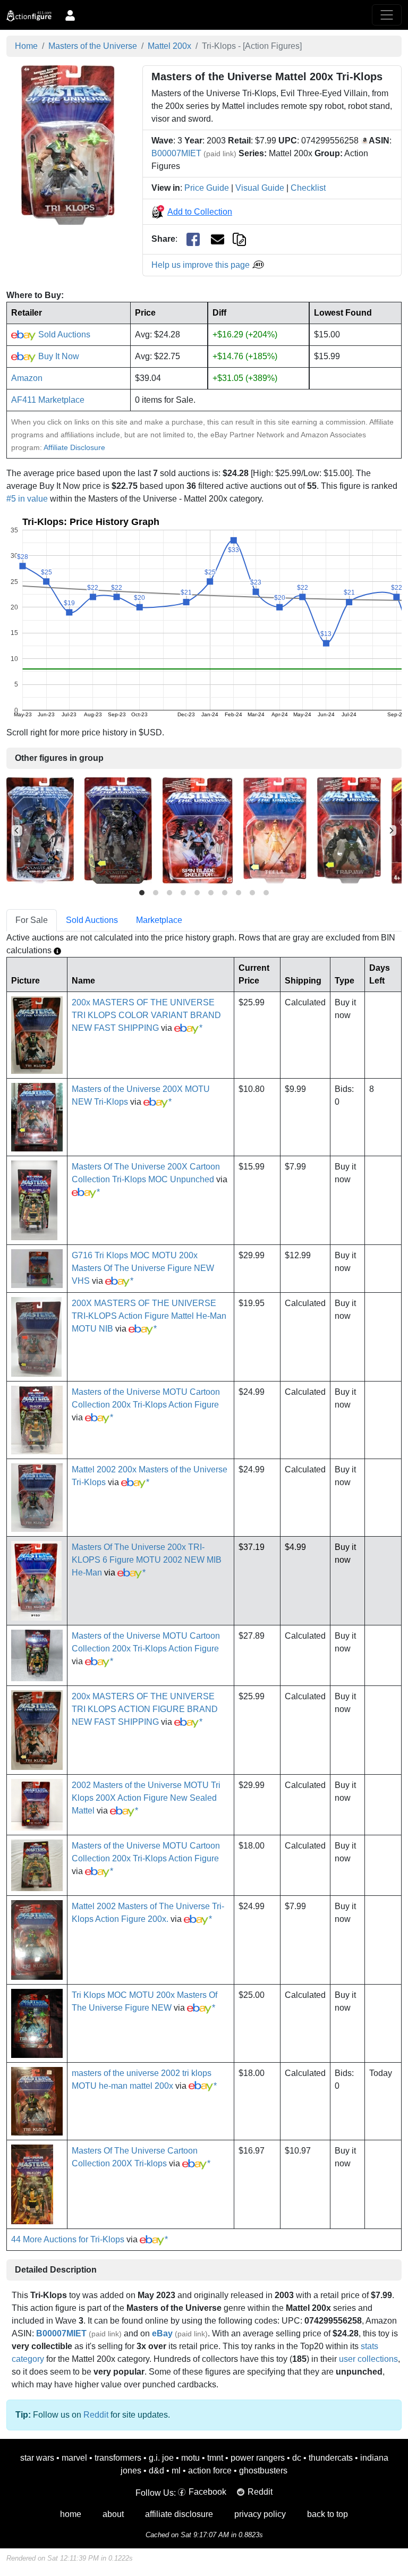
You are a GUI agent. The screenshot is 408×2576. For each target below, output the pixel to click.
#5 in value (27, 499)
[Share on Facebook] (193, 239)
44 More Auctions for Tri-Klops (68, 2239)
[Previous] (17, 831)
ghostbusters (263, 2471)
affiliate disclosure (179, 2514)
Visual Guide (260, 188)
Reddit (96, 2415)
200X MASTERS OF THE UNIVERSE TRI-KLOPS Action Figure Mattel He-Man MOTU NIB (149, 1316)
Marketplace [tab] (159, 920)
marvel (74, 2458)
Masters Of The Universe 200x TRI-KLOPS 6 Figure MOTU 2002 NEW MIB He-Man (147, 1560)
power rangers (258, 2458)
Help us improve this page (202, 265)
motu (190, 2458)
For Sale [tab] (32, 920)
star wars (37, 2458)
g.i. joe (161, 2458)
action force (210, 2471)
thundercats (331, 2458)
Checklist (308, 188)
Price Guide (207, 188)
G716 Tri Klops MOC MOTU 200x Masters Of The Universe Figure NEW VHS (143, 1268)
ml (176, 2471)
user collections (368, 2359)
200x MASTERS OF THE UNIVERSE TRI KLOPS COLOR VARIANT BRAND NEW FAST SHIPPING (146, 1015)
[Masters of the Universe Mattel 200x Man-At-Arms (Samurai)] (40, 830)
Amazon (27, 378)
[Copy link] (239, 239)
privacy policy (260, 2514)
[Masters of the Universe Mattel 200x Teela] (275, 830)
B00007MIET (176, 153)
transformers (118, 2458)
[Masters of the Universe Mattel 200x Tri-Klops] (68, 144)
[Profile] (70, 15)
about (113, 2514)
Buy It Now (58, 356)
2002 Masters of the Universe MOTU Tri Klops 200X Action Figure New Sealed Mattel (146, 1798)
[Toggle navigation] (387, 15)
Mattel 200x (169, 46)
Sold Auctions (63, 334)
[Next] (391, 831)
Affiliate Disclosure (74, 447)
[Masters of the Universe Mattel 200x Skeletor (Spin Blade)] (198, 830)
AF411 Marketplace (48, 400)
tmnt (215, 2458)
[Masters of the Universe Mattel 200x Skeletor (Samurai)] (118, 830)
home (71, 2514)
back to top (328, 2514)
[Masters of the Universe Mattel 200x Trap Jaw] (349, 830)
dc (297, 2458)
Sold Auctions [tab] (92, 920)
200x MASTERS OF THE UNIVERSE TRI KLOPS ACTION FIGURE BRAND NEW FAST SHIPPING (145, 1709)
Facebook (207, 2492)
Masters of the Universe (93, 46)
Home (26, 46)
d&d (156, 2471)
